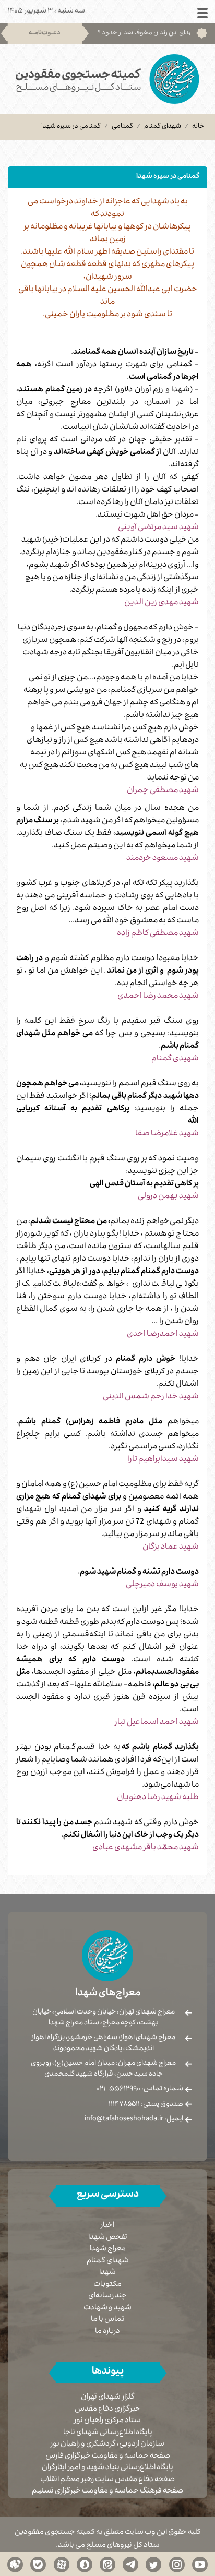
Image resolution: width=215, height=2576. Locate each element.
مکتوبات (107, 2285)
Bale (38, 2564)
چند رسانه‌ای (107, 2296)
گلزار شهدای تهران (108, 2398)
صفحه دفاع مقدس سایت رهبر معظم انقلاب (107, 2480)
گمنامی (122, 127)
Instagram (177, 2564)
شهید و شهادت (107, 2308)
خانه (198, 127)
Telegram (130, 2564)
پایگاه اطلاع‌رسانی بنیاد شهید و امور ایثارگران (107, 2468)
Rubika (15, 2564)
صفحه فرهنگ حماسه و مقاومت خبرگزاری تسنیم (107, 2492)
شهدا (107, 2273)
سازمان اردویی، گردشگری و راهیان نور (107, 2445)
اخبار (107, 2226)
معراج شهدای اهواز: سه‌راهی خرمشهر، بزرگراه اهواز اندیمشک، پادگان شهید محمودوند (104, 2044)
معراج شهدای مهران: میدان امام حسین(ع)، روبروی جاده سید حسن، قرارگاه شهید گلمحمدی (103, 2069)
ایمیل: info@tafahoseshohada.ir (134, 2119)
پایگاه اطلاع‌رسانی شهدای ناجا (108, 2433)
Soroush (85, 2564)
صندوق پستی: (146, 2105)
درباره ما (107, 2332)
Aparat (62, 2564)
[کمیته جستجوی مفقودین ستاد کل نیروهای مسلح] (107, 79)
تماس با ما (108, 2320)
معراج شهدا (108, 2249)
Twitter (153, 2564)
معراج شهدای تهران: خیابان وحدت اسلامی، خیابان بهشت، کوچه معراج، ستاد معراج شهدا (104, 2018)
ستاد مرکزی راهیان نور (107, 2421)
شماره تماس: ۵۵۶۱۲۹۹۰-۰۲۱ (140, 2089)
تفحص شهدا (108, 2238)
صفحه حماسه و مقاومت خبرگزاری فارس (108, 2457)
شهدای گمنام (163, 127)
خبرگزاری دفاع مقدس (107, 2410)
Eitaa (107, 2564)
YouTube (200, 2564)
